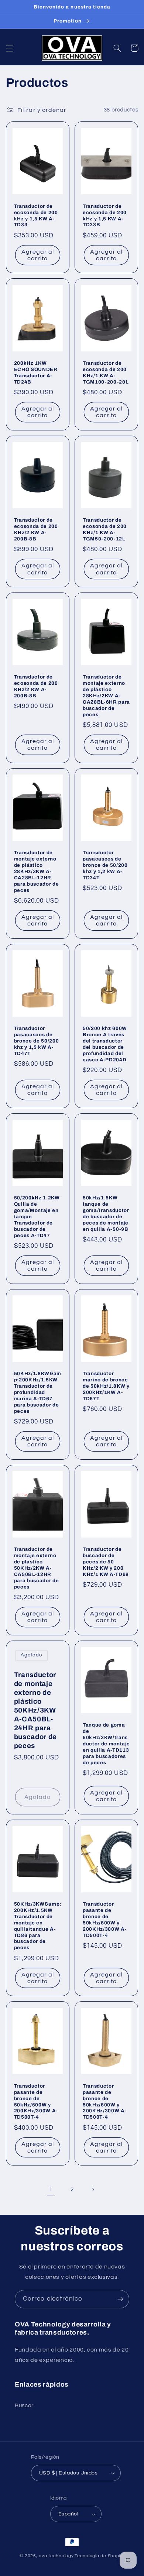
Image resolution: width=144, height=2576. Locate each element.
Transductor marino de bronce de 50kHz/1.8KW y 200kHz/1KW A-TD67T (106, 1386)
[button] (10, 48)
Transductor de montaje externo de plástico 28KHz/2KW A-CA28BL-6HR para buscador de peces (106, 696)
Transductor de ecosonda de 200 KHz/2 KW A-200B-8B (36, 529)
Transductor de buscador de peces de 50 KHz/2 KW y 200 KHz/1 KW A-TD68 (106, 1562)
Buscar (24, 2406)
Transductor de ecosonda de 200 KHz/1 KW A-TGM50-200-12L (105, 529)
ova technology (56, 2556)
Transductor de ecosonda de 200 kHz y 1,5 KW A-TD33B (105, 216)
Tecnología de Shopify (99, 2556)
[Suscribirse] (120, 2299)
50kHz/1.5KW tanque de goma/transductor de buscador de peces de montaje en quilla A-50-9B (106, 1213)
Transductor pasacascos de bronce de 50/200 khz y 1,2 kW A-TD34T (105, 865)
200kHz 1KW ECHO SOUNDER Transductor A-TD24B (36, 372)
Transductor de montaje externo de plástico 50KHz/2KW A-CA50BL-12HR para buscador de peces (37, 1568)
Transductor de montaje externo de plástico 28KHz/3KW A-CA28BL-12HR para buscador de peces (37, 871)
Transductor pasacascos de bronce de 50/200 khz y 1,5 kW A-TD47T (37, 1041)
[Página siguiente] (93, 2189)
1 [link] (51, 2189)
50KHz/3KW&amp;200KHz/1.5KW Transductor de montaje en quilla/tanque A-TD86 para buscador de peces (38, 1926)
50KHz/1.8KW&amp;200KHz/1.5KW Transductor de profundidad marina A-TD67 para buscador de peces (38, 1392)
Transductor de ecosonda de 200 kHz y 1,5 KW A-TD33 (36, 216)
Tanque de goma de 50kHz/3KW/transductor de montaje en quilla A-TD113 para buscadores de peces (106, 1744)
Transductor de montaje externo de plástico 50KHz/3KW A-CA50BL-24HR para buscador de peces (35, 1710)
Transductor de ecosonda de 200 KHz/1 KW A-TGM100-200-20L (106, 372)
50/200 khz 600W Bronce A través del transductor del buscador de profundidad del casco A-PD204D (105, 1044)
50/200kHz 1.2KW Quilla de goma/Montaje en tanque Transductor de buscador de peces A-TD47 (37, 1217)
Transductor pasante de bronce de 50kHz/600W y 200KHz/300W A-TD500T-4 (104, 1920)
